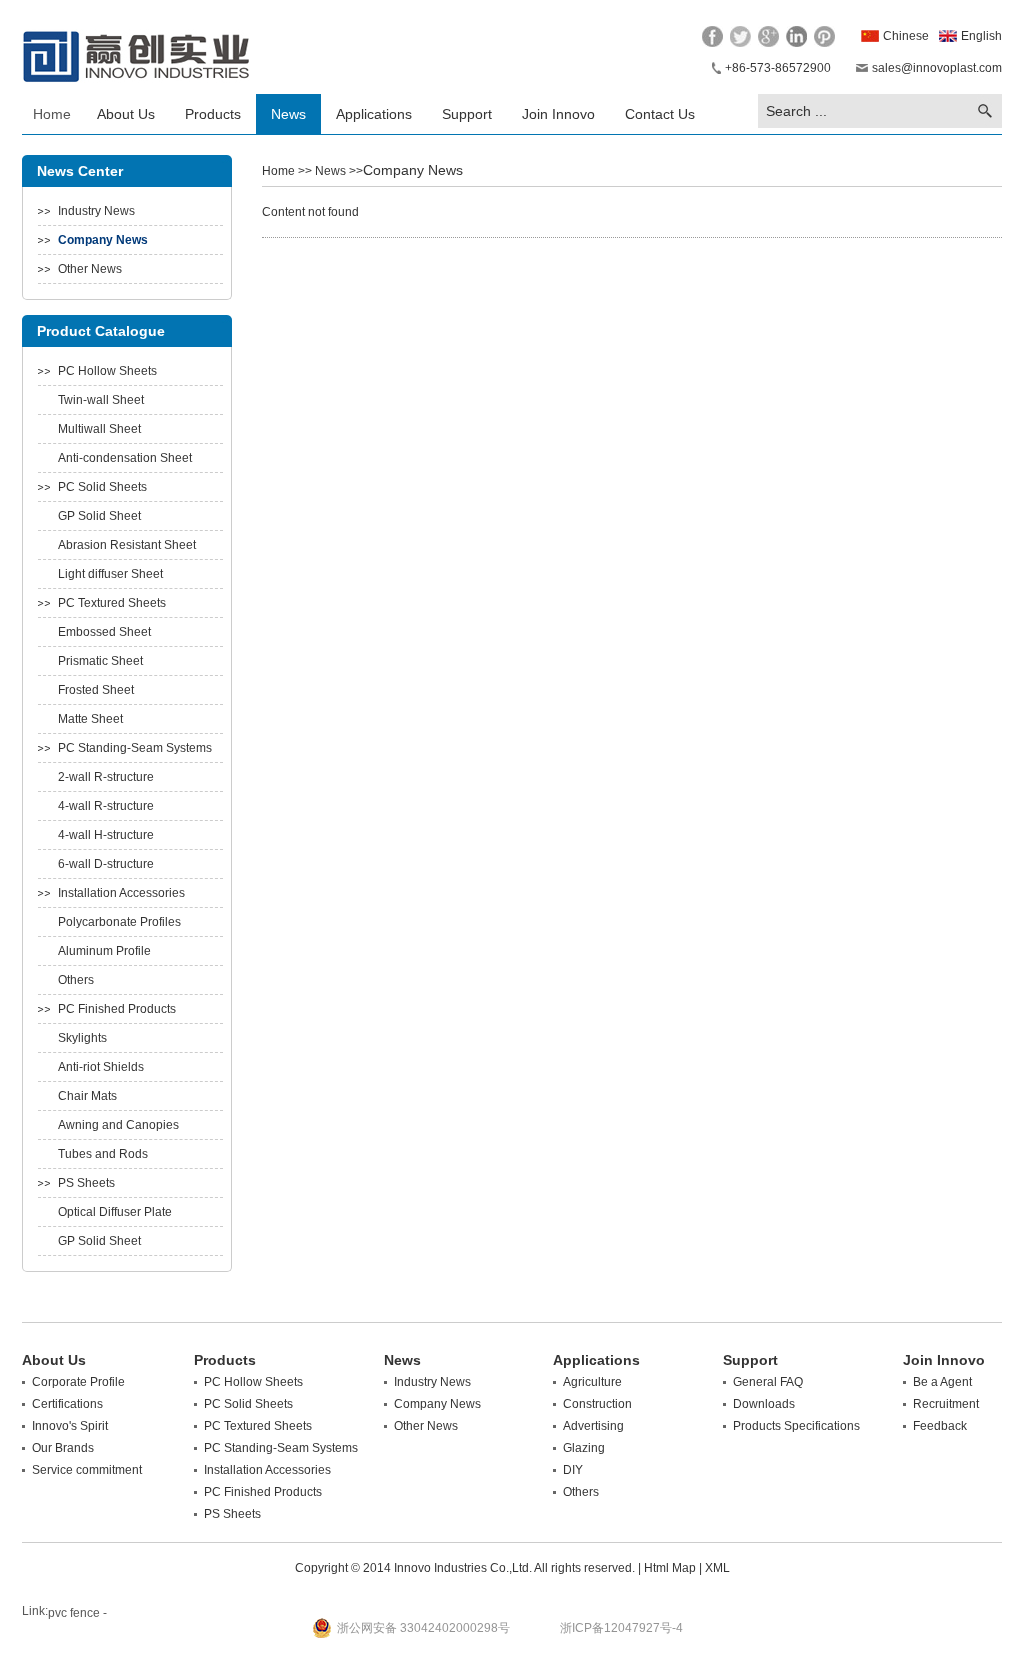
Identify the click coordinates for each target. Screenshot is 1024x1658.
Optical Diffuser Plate (115, 1212)
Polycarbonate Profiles (119, 922)
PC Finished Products (117, 1009)
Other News (90, 269)
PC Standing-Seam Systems (135, 748)
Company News (103, 240)
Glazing (584, 1448)
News (288, 114)
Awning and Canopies (118, 1125)
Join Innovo (558, 114)
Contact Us (660, 114)
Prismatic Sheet (100, 661)
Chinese (906, 36)
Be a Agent (942, 1382)
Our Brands (63, 1448)
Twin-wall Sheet (101, 400)
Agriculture (592, 1382)
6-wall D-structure (106, 864)
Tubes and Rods (103, 1154)
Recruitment (946, 1404)
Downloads (764, 1404)
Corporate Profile (78, 1382)
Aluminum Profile (104, 951)
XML (717, 1568)
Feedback (940, 1426)
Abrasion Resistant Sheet (127, 545)
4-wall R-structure (106, 806)
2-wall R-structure (106, 777)
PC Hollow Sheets (107, 371)
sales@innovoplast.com (937, 68)
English (981, 36)
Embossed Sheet (104, 632)
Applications (374, 114)
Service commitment (87, 1470)
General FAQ (768, 1382)
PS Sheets (86, 1183)
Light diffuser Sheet (110, 574)
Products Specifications (796, 1426)
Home (52, 114)
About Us (126, 114)
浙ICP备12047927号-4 (621, 1628)
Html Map (670, 1568)
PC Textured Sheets (112, 603)
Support (467, 114)
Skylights (82, 1038)
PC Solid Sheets (102, 487)
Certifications (67, 1404)
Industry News (96, 211)
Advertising (593, 1426)
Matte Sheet (90, 719)
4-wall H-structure (106, 835)
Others (76, 980)
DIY (573, 1470)
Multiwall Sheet (99, 429)
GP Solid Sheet (99, 516)
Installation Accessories (121, 893)
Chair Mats (87, 1096)
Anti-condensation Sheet (125, 458)
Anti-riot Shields (101, 1067)
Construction (597, 1404)
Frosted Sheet (96, 690)
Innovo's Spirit (70, 1426)
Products (213, 114)
